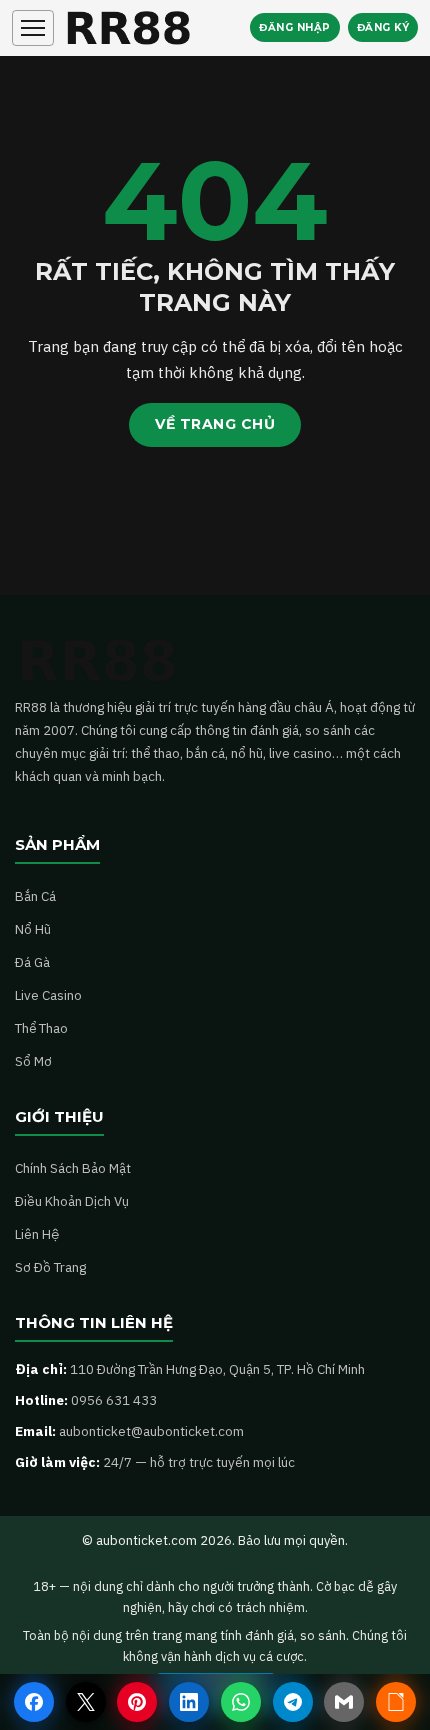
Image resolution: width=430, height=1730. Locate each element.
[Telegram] (293, 1702)
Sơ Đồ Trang (50, 1267)
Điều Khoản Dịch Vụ (72, 1201)
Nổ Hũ (33, 929)
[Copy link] (396, 1702)
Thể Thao (41, 1028)
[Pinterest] (137, 1702)
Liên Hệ (37, 1234)
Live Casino (48, 995)
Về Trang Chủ (215, 424)
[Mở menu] (33, 28)
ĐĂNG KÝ (383, 27)
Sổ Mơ (33, 1061)
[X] (86, 1702)
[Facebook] (34, 1702)
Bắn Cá (35, 896)
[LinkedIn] (189, 1702)
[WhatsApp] (241, 1702)
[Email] (344, 1702)
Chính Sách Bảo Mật (73, 1168)
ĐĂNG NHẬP (295, 27)
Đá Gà (32, 962)
